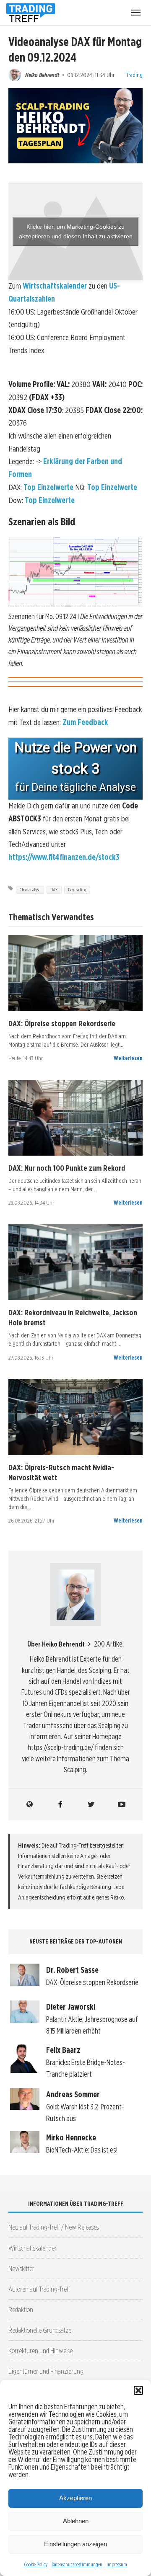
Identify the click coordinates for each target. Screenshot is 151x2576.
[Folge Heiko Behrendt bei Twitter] (91, 1804)
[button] (138, 2390)
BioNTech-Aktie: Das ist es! (82, 2150)
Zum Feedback (85, 722)
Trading (134, 75)
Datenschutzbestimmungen (77, 2564)
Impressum (117, 2564)
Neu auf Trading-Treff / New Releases (53, 2227)
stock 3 (75, 769)
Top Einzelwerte (48, 487)
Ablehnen (76, 2521)
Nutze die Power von (75, 748)
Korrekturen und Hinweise (40, 2350)
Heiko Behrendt (42, 75)
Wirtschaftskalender (55, 286)
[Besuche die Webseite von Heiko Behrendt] (30, 1804)
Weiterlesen (128, 1058)
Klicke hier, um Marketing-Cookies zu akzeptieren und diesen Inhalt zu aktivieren (76, 231)
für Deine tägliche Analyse (75, 787)
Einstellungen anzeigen (75, 2544)
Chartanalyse (30, 890)
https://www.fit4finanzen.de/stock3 (64, 857)
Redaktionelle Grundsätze (40, 2330)
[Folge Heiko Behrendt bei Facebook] (60, 1804)
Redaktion (21, 2309)
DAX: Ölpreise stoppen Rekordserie (62, 1023)
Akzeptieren (75, 2498)
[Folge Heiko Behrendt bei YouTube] (122, 1804)
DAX (54, 890)
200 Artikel (109, 1644)
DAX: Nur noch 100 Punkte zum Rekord (67, 1168)
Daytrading (77, 890)
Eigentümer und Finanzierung (46, 2371)
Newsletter (21, 2268)
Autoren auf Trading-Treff (39, 2289)
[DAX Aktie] (75, 973)
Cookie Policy (36, 2564)
